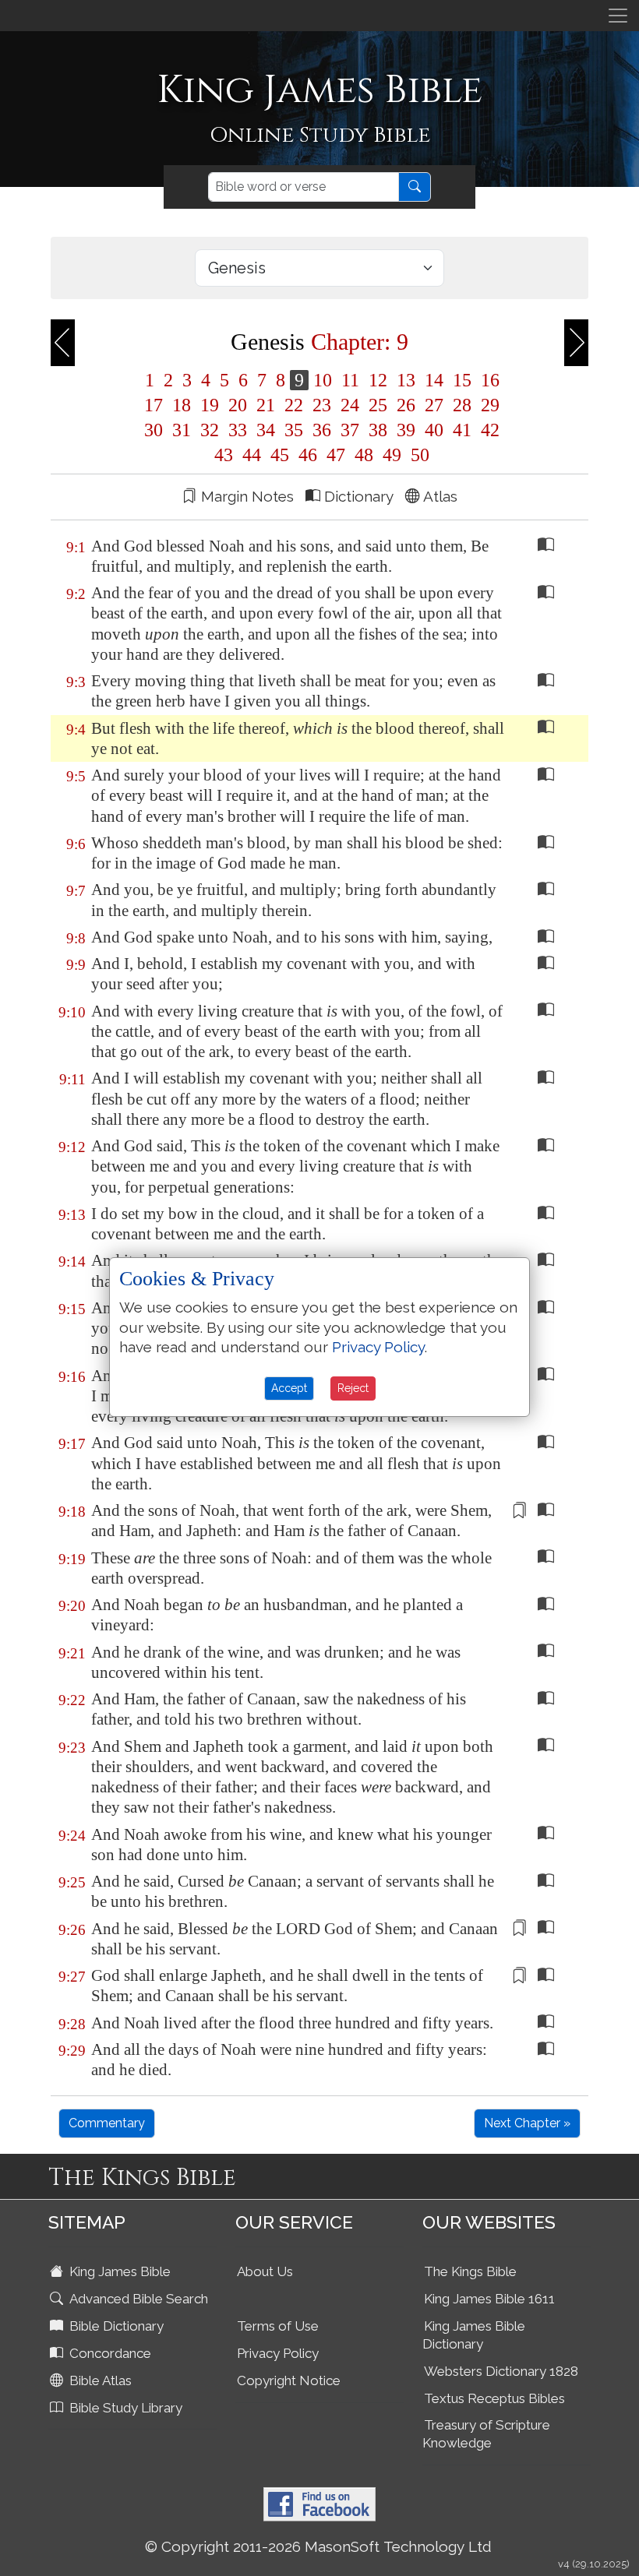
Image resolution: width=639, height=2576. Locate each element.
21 (266, 405)
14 (434, 380)
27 (434, 405)
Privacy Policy (278, 2353)
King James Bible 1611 (489, 2299)
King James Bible (118, 2271)
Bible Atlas (99, 2380)
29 (488, 405)
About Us (265, 2271)
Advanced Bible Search (137, 2299)
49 (392, 455)
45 (280, 455)
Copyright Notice (289, 2380)
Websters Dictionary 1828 (501, 2371)
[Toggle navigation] (618, 16)
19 (210, 405)
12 (378, 380)
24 (350, 405)
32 (210, 430)
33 (238, 430)
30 (154, 430)
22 (294, 405)
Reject (353, 1388)
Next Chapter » (527, 2123)
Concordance (109, 2353)
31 (182, 430)
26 (406, 405)
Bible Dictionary (115, 2326)
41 (462, 430)
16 (488, 380)
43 (224, 455)
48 (364, 455)
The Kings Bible (470, 2271)
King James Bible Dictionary (474, 2335)
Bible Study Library (124, 2408)
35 (294, 430)
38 (378, 430)
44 (252, 455)
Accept (289, 1388)
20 (238, 405)
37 (350, 430)
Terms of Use (278, 2326)
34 (266, 430)
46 (308, 455)
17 (154, 405)
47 (336, 455)
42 (488, 430)
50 (418, 455)
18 (182, 405)
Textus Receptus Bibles (494, 2398)
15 (462, 380)
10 (323, 380)
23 (322, 405)
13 (406, 380)
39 (406, 430)
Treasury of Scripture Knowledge (486, 2434)
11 (350, 380)
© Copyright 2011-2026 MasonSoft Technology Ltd (318, 2546)
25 (378, 405)
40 (434, 430)
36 (322, 430)
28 (462, 405)
